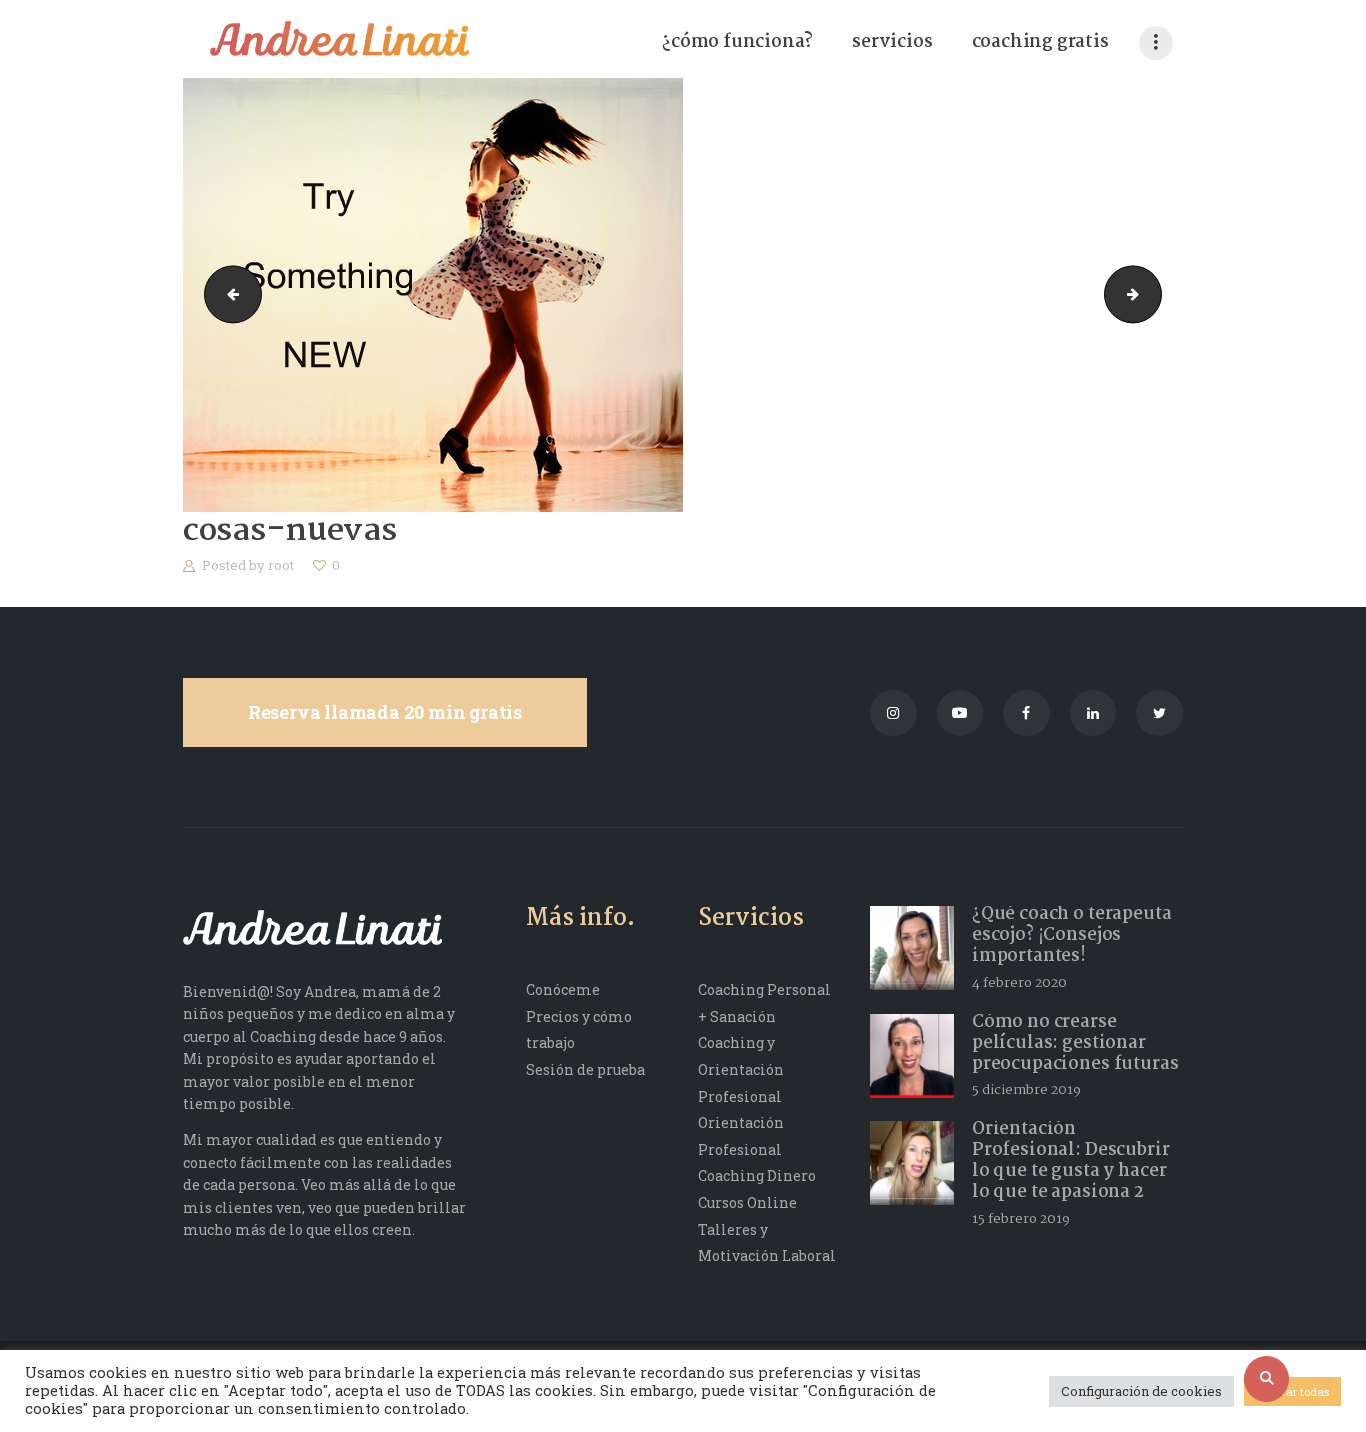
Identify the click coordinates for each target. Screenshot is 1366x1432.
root (282, 565)
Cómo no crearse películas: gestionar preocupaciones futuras (1075, 1043)
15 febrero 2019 (1021, 1219)
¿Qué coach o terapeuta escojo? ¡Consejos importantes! (1072, 935)
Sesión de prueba (585, 1069)
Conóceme (563, 989)
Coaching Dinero (757, 1175)
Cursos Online (747, 1202)
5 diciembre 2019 (1026, 1090)
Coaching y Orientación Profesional (741, 1069)
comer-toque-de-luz (1154, 293)
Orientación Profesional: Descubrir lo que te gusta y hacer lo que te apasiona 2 (1071, 1161)
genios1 (226, 293)
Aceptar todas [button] (1292, 1391)
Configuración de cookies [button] (1141, 1391)
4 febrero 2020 (1019, 983)
